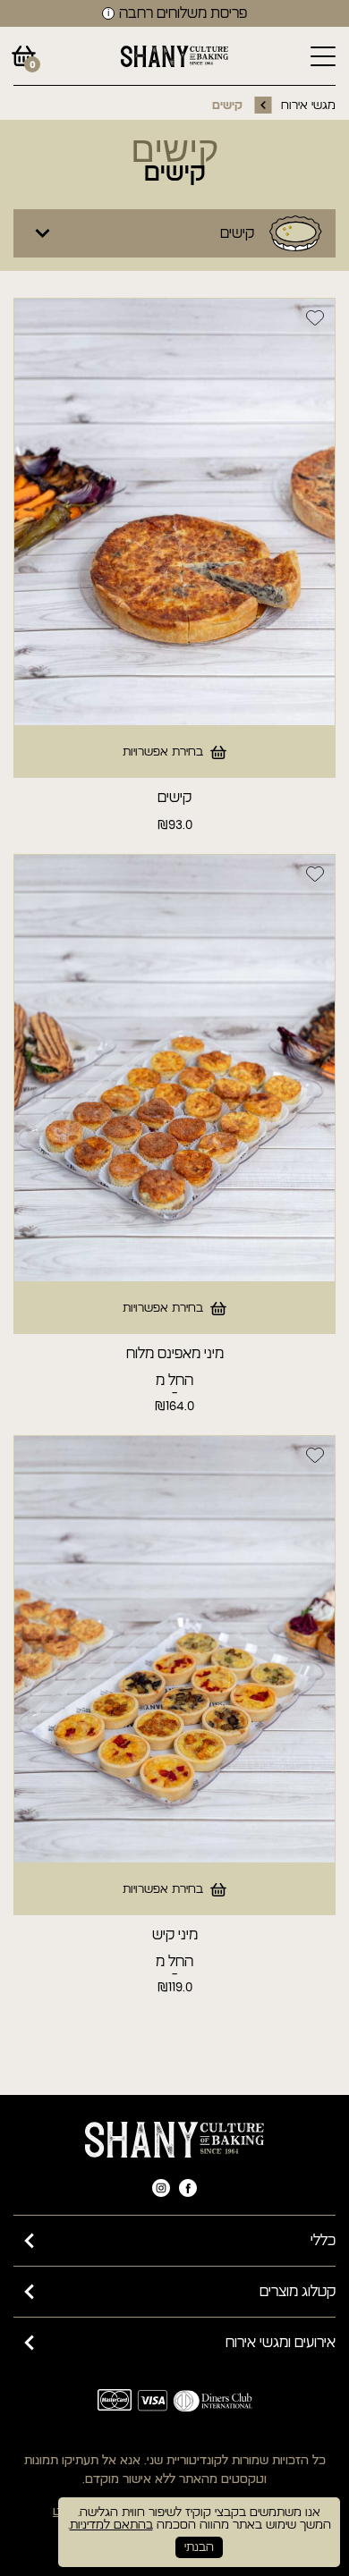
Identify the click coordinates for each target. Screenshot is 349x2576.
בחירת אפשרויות (163, 752)
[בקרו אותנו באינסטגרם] (161, 2188)
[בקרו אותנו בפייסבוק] (188, 2188)
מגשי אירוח (308, 106)
